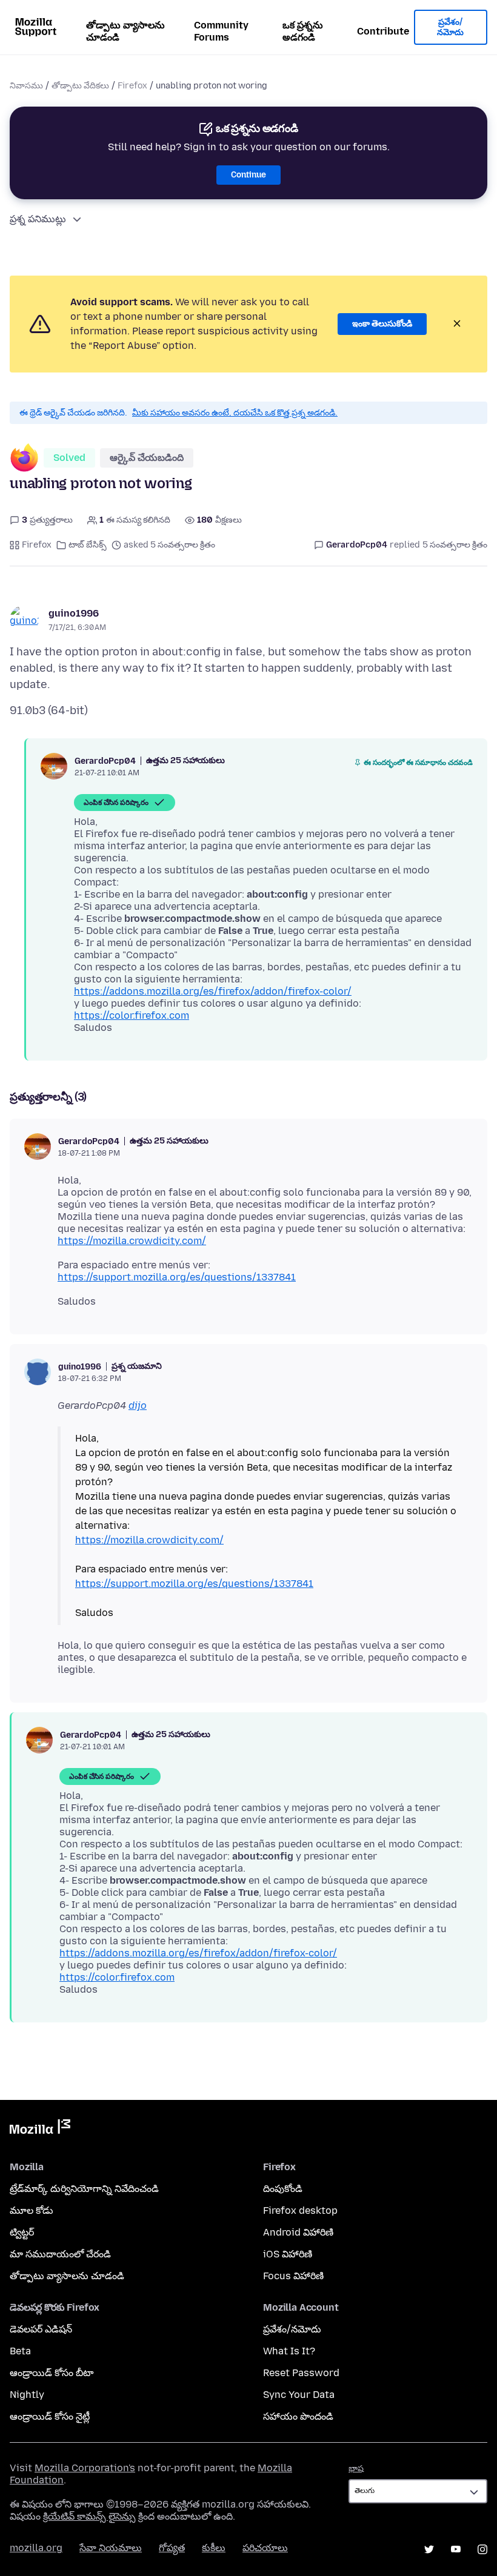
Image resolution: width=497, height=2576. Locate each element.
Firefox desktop (300, 2210)
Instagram (482, 2549)
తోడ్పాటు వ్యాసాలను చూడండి (125, 31)
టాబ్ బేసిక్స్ (88, 545)
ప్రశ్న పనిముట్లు (38, 219)
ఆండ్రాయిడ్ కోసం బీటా (52, 2373)
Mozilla (40, 2129)
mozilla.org (36, 2548)
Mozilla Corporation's (85, 2468)
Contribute (383, 31)
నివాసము (26, 86)
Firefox (132, 86)
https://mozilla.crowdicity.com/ (132, 1241)
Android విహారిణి (298, 2232)
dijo (138, 1406)
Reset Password (301, 2373)
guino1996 (74, 613)
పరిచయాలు (265, 2548)
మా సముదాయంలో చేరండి (60, 2254)
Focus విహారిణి (293, 2276)
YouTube (456, 2549)
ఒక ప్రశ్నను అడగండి (303, 31)
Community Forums (221, 31)
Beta (20, 2351)
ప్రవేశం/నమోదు (450, 28)
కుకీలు (214, 2548)
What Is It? (289, 2351)
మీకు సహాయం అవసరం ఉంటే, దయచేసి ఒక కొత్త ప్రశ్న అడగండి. (235, 413)
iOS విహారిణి (288, 2254)
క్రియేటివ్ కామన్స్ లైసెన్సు (89, 2516)
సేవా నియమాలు (111, 2548)
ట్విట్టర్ (22, 2232)
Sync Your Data (299, 2395)
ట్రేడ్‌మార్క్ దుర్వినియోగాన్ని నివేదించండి (84, 2189)
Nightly (27, 2395)
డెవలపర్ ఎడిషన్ (41, 2329)
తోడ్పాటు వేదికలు (80, 86)
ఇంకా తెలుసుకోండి (382, 324)
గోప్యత (172, 2548)
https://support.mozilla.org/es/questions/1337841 (177, 1277)
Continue (248, 175)
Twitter (429, 2549)
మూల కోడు (32, 2210)
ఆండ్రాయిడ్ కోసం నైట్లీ (50, 2416)
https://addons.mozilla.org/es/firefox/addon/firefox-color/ (213, 991)
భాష (356, 2468)
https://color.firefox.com (132, 1015)
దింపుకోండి (283, 2189)
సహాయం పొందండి (298, 2416)
